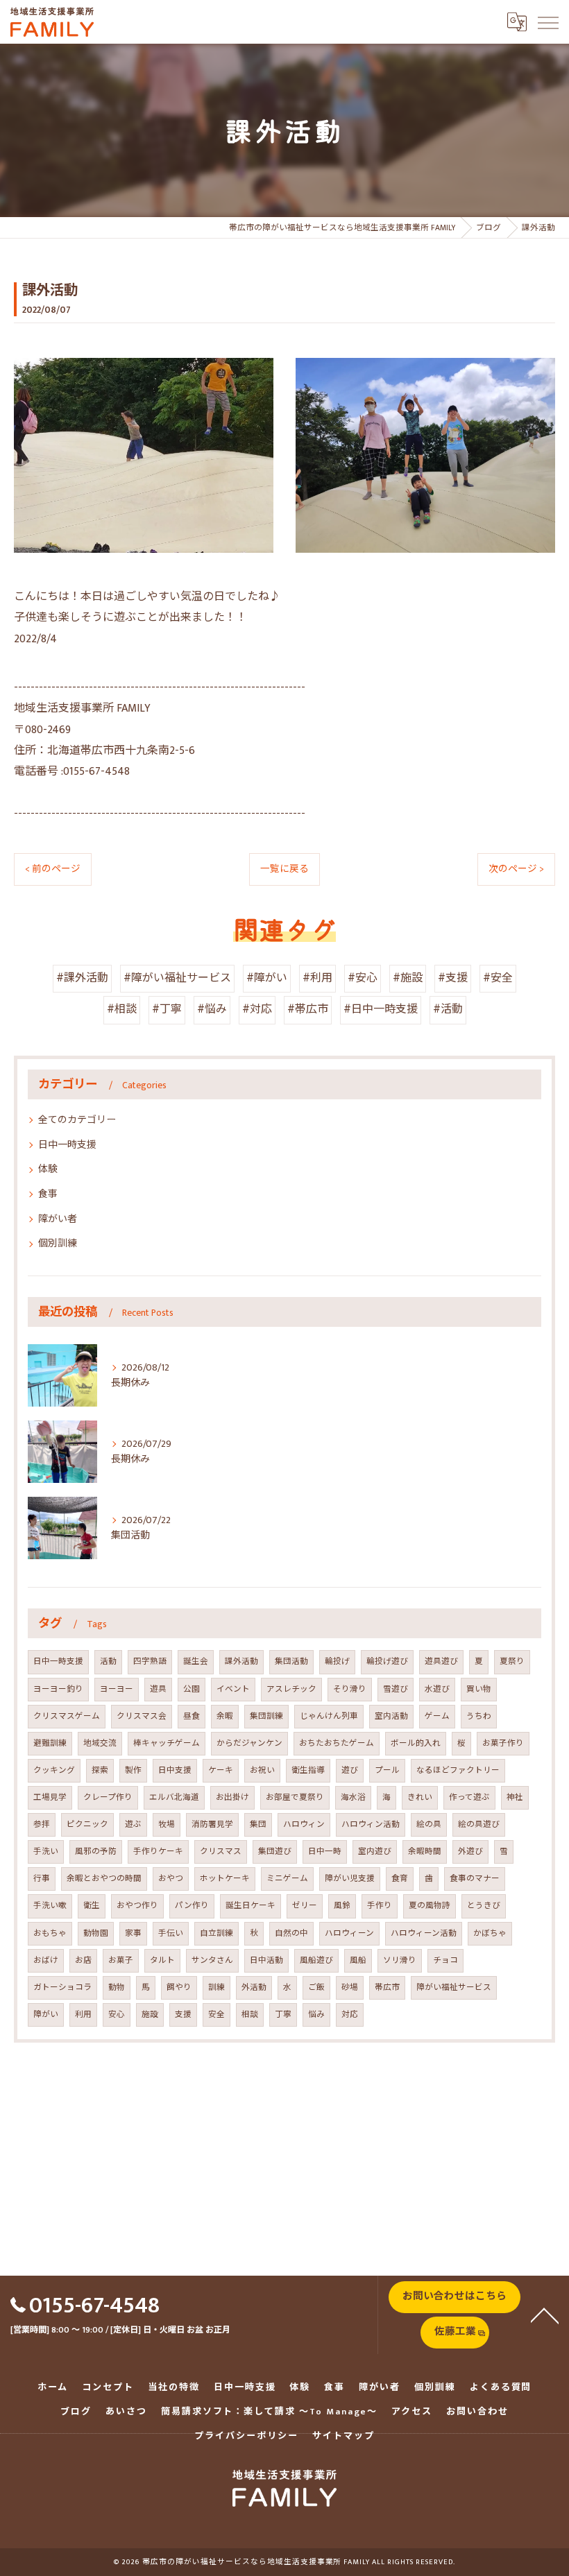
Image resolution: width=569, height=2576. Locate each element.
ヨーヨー (117, 1689)
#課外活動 (82, 978)
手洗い (46, 1852)
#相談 (122, 1010)
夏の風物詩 (430, 1906)
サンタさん (212, 1960)
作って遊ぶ (469, 1797)
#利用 (317, 978)
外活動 (254, 1987)
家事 (133, 1933)
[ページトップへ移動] (545, 2315)
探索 (100, 1770)
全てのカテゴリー (77, 1120)
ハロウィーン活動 (424, 1933)
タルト (162, 1960)
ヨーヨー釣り (58, 1689)
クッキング (54, 1770)
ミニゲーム (287, 1879)
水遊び (437, 1689)
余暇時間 (425, 1852)
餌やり (179, 1987)
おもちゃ (50, 1933)
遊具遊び (441, 1661)
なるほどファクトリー (458, 1770)
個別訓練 (58, 1243)
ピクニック (87, 1824)
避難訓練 (50, 1743)
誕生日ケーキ (250, 1906)
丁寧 (283, 2015)
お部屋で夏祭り (295, 1797)
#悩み (212, 1010)
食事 (48, 1194)
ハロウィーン (349, 1933)
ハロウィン (304, 1824)
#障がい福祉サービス (177, 978)
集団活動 (291, 1661)
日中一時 (325, 1852)
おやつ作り (137, 1906)
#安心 (363, 978)
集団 (258, 1824)
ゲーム (437, 1716)
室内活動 (391, 1716)
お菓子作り (503, 1743)
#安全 (498, 978)
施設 (150, 2015)
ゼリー (305, 1906)
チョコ (445, 1960)
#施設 (408, 978)
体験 (48, 1169)
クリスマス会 (142, 1716)
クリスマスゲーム (67, 1716)
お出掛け (232, 1797)
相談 (250, 2015)
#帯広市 (308, 1010)
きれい (420, 1797)
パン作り (192, 1906)
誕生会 (196, 1661)
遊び (350, 1770)
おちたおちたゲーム (337, 1743)
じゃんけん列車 (329, 1716)
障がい (46, 2015)
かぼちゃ (490, 1933)
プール (387, 1770)
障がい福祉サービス (454, 1987)
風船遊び (316, 1960)
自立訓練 (216, 1933)
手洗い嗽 (50, 1906)
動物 (117, 1987)
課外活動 (241, 1661)
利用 (83, 2015)
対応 (350, 2015)
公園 (192, 1689)
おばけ (46, 1960)
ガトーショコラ (62, 1987)
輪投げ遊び (387, 1661)
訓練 (216, 1987)
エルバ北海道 (174, 1797)
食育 (400, 1879)
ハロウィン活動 (371, 1824)
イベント (233, 1689)
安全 (216, 2015)
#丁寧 (167, 1010)
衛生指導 (308, 1770)
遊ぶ (133, 1824)
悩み (316, 2015)
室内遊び (375, 1852)
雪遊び (396, 1689)
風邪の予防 (96, 1852)
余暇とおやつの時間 (104, 1879)
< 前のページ (53, 869)
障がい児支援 (350, 1879)
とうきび (484, 1906)
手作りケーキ (158, 1852)
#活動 (448, 1010)
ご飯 (316, 1987)
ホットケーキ (225, 1879)
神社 (515, 1797)
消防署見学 (212, 1824)
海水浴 (353, 1797)
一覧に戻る (284, 869)
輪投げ (337, 1661)
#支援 (453, 978)
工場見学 (50, 1797)
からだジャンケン (249, 1743)
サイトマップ (343, 2436)
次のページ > (516, 869)
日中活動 (266, 1960)
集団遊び (275, 1852)
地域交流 (100, 1743)
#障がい (267, 978)
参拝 (42, 1824)
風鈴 (342, 1906)
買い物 (479, 1689)
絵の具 (429, 1824)
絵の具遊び (479, 1824)
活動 (108, 1661)
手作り (380, 1906)
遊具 (158, 1689)
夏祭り (512, 1661)
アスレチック (291, 1689)
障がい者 (58, 1219)
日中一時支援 (67, 1145)
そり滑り (350, 1689)
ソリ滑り (400, 1960)
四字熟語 (150, 1661)
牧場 (167, 1824)
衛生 (92, 1906)
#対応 (257, 1010)
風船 (358, 1960)
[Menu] (547, 22)
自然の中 (291, 1933)
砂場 (350, 1987)
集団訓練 (266, 1716)
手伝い (171, 1933)
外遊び (470, 1852)
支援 (183, 2015)
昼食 (192, 1716)
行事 (42, 1879)
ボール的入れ (416, 1743)
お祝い (262, 1770)
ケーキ (221, 1770)
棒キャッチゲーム (167, 1743)
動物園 (96, 1933)
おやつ (171, 1879)
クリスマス (221, 1852)
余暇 (225, 1716)
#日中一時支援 (381, 1010)
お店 (83, 1960)
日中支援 (175, 1770)
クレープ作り (108, 1797)
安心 (117, 2015)
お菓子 (121, 1960)
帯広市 (387, 1987)
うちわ (479, 1716)
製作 (133, 1770)
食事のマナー (475, 1879)
